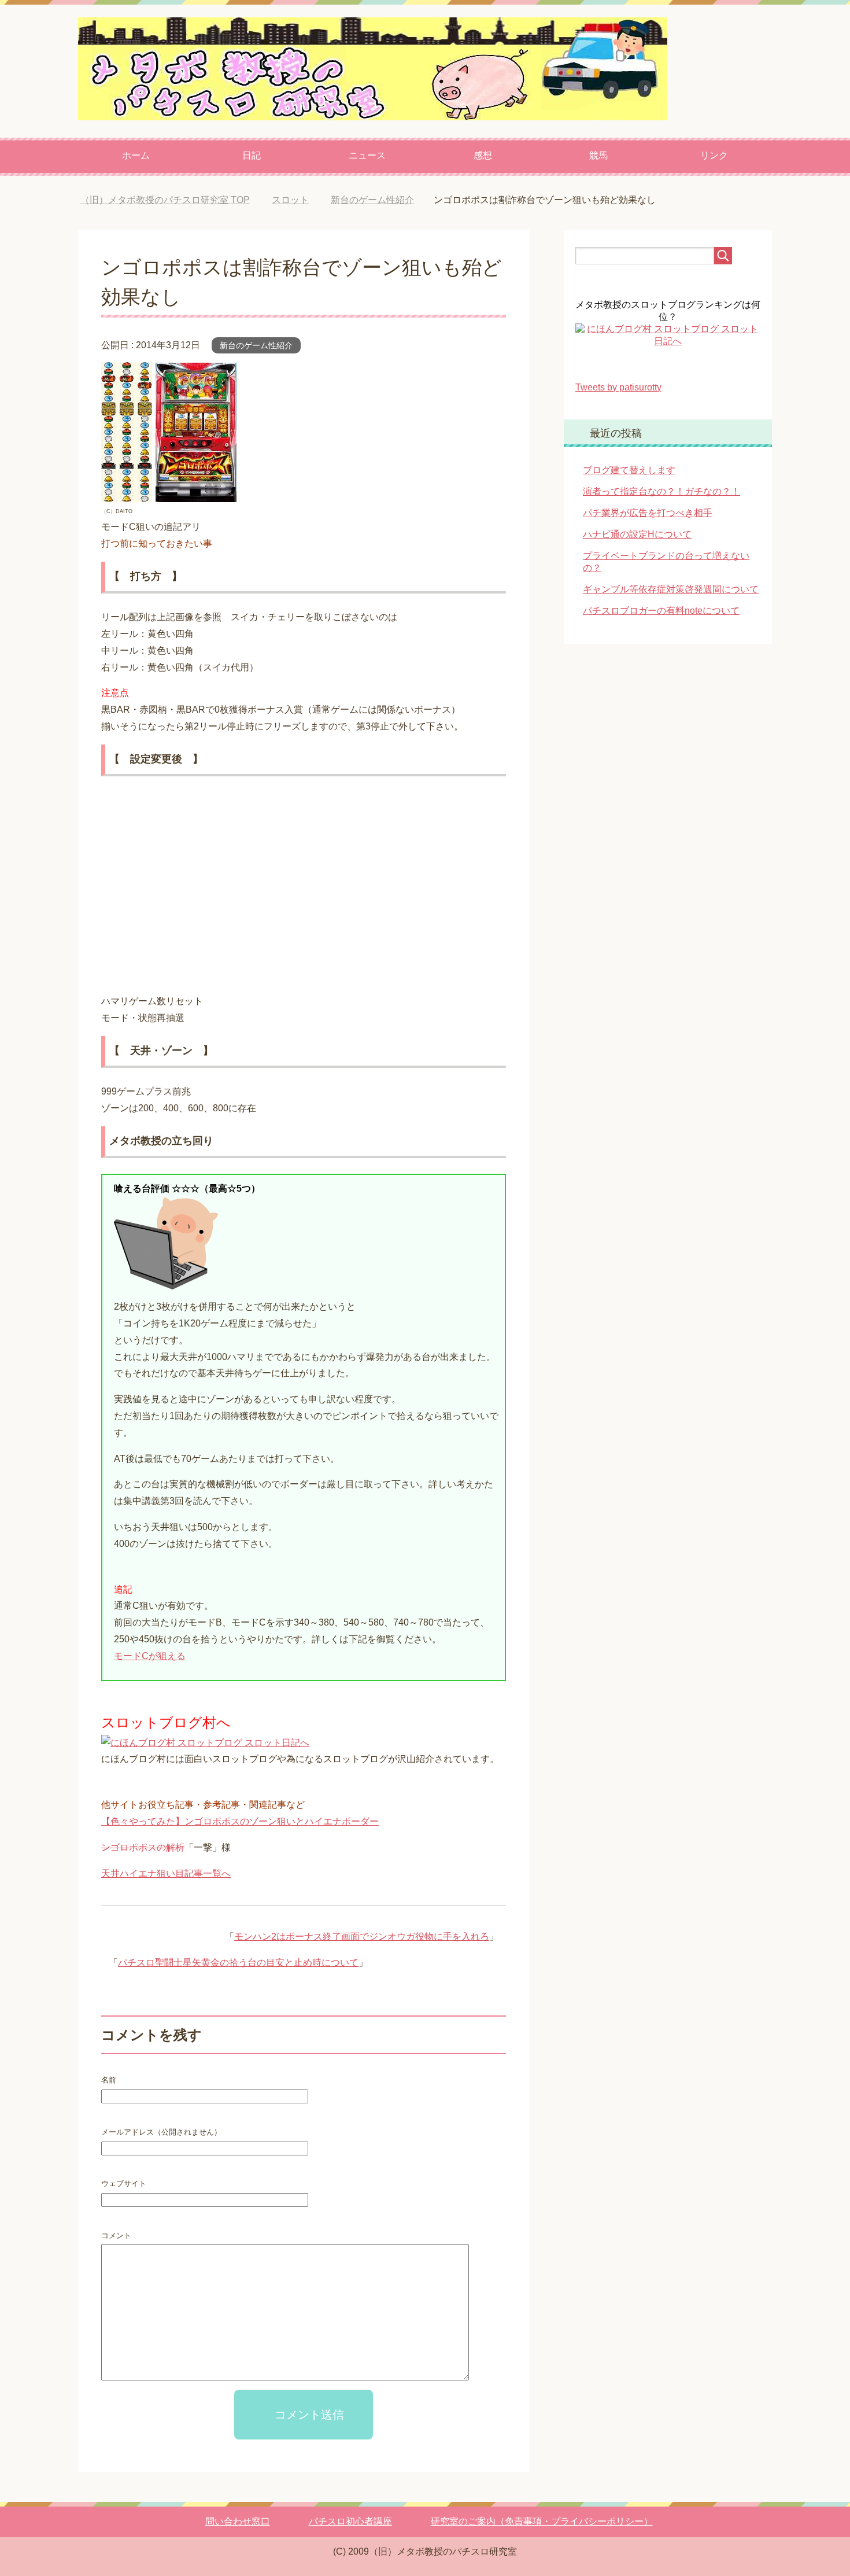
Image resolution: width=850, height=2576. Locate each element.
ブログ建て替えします (629, 470)
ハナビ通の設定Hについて (637, 534)
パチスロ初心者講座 (350, 2521)
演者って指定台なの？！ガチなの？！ (661, 491)
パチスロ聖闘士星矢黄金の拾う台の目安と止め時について (238, 1963)
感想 (483, 155)
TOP (174, 200)
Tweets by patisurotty (618, 387)
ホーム (136, 155)
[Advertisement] (304, 890)
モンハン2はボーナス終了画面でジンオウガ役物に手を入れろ (362, 1936)
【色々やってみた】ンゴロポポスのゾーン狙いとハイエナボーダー (240, 1821)
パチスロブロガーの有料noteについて (661, 611)
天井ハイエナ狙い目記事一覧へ (166, 1873)
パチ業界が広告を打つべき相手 (648, 513)
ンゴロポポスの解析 (143, 1847)
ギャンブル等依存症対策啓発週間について (671, 589)
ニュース (367, 155)
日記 (252, 155)
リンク (714, 155)
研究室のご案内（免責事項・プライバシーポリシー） (542, 2521)
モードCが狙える (150, 1656)
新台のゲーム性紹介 (256, 345)
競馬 (598, 155)
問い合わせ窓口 (238, 2521)
